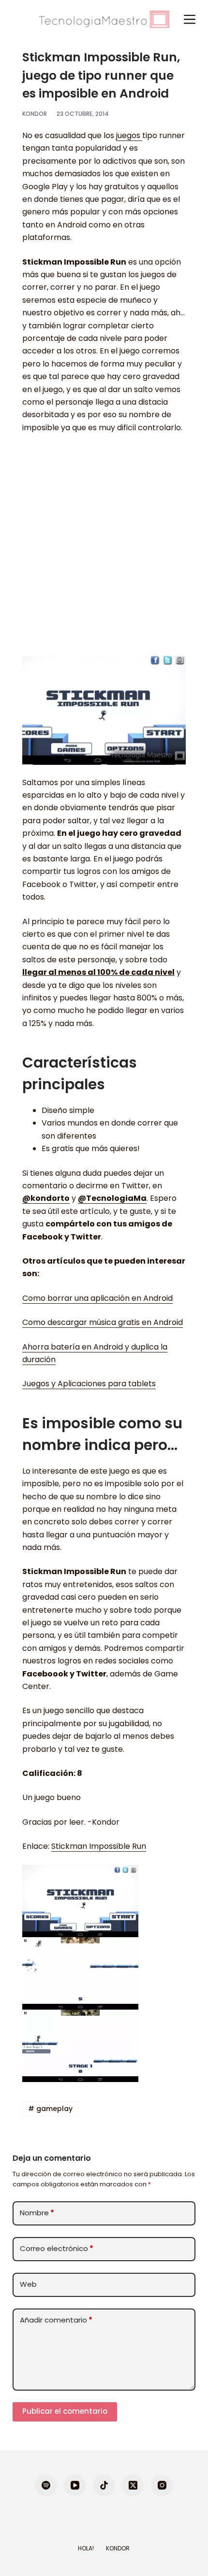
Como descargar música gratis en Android (103, 1322)
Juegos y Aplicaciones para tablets (89, 1384)
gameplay (50, 2109)
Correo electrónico (57, 2248)
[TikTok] (104, 2485)
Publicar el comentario (65, 2411)
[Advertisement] (104, 549)
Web (28, 2284)
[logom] (104, 19)
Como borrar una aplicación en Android (97, 1298)
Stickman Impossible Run (99, 1846)
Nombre (37, 2213)
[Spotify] (46, 2485)
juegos (129, 135)
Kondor (118, 2548)
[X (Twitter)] (133, 2485)
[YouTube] (75, 2485)
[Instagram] (162, 2485)
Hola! (86, 2548)
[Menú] (190, 19)
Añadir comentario (56, 2320)
